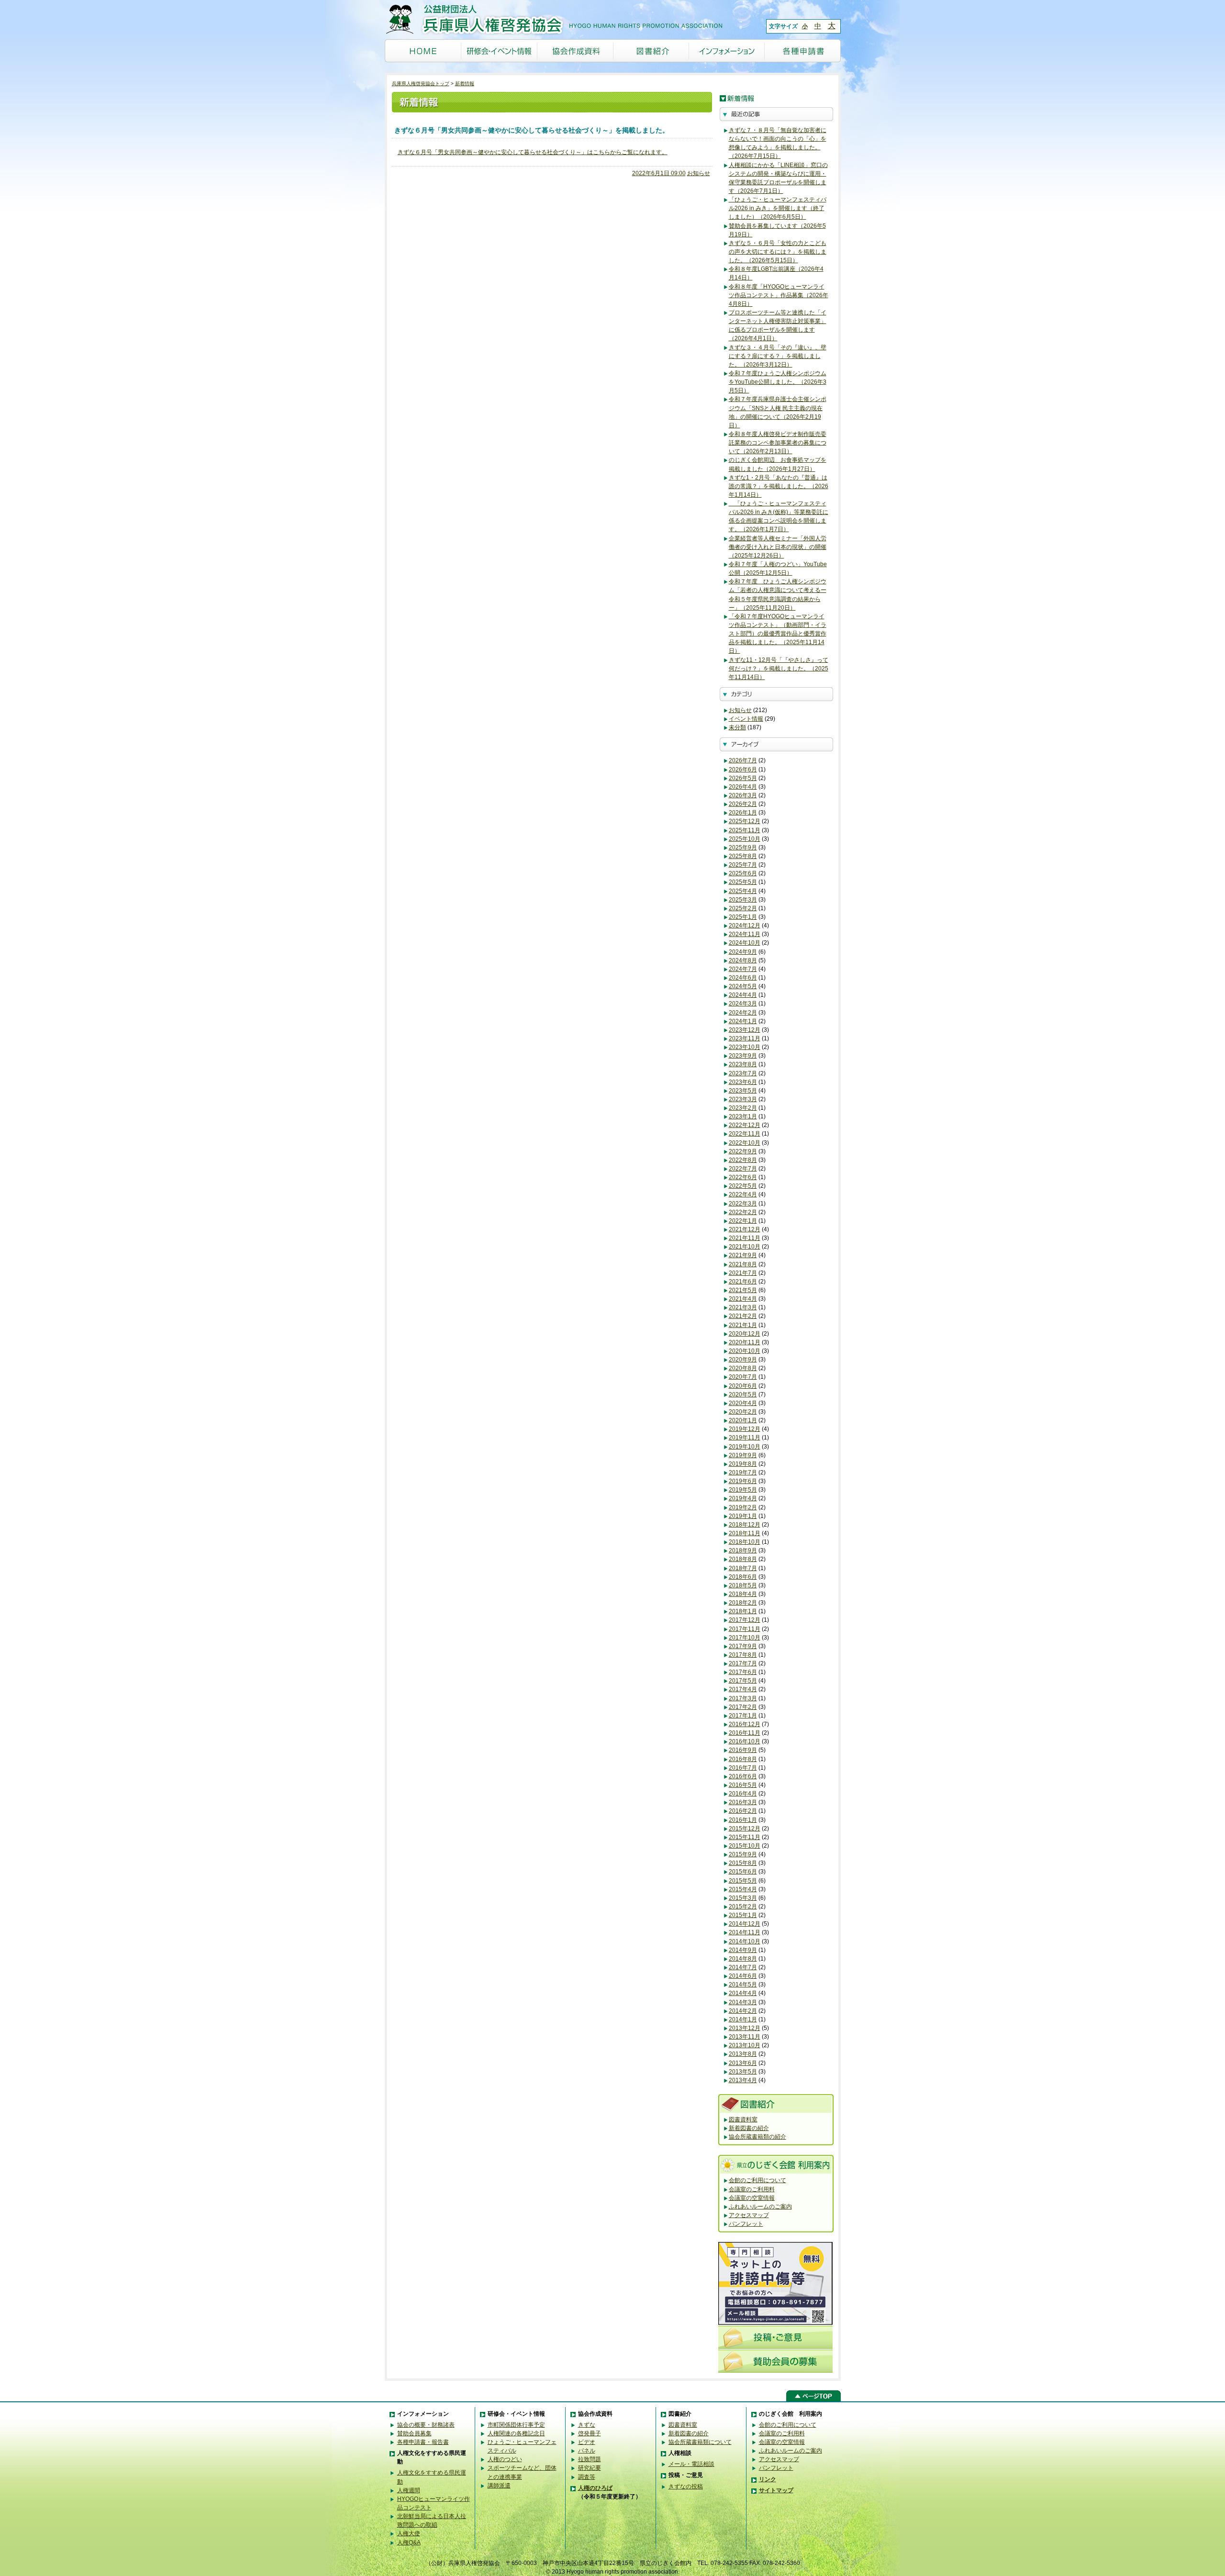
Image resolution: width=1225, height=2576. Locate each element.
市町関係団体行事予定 (516, 2425)
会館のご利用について (757, 2180)
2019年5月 (743, 1490)
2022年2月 (743, 1212)
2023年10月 (745, 1047)
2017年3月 (743, 1698)
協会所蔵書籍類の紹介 (757, 2137)
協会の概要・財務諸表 (426, 2425)
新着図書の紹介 (749, 2128)
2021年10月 (745, 1247)
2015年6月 (743, 1872)
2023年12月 (745, 1030)
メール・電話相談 (691, 2464)
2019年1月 (743, 1516)
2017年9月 (743, 1646)
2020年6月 (743, 1386)
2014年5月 (743, 1985)
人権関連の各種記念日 (516, 2433)
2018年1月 (743, 1611)
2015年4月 (743, 1889)
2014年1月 (743, 2019)
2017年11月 (745, 1629)
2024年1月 (743, 1021)
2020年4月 (743, 1403)
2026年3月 (743, 795)
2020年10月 (745, 1351)
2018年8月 (743, 1559)
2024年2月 (743, 1013)
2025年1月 (743, 917)
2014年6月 (743, 1976)
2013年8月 (743, 2054)
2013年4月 (743, 2080)
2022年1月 (743, 1221)
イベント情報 (746, 719)
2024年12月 (745, 926)
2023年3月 (743, 1099)
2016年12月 (745, 1724)
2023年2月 (743, 1108)
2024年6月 (743, 978)
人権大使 (409, 2533)
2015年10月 (745, 1846)
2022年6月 (743, 1177)
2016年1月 (743, 1820)
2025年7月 (743, 865)
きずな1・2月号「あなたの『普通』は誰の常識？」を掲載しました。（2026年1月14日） (779, 486)
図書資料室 (743, 2119)
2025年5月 (743, 882)
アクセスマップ (749, 2215)
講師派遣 (499, 2486)
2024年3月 (743, 1004)
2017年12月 (745, 1620)
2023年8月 (743, 1064)
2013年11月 (745, 2037)
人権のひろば (595, 2488)
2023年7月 (743, 1073)
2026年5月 (743, 778)
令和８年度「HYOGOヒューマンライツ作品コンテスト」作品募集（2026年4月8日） (779, 295)
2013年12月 (745, 2028)
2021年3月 (743, 1307)
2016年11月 (745, 1733)
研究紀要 (590, 2468)
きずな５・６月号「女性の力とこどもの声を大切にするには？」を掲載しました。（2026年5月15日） (778, 252)
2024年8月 (743, 960)
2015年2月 (743, 1907)
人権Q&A (409, 2543)
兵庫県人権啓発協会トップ (421, 84)
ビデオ (587, 2442)
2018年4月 (743, 1594)
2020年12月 (745, 1334)
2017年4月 (743, 1689)
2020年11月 (745, 1342)
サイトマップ (776, 2490)
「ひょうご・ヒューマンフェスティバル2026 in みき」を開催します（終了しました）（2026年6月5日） (778, 208)
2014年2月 (743, 2011)
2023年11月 (745, 1038)
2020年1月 (743, 1420)
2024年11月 (745, 934)
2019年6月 (743, 1481)
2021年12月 (745, 1229)
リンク (768, 2479)
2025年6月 (743, 873)
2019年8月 (743, 1464)
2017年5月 (743, 1681)
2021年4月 (743, 1299)
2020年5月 (743, 1394)
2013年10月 (745, 2045)
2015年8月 (743, 1863)
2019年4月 (743, 1498)
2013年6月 (743, 2063)
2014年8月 (743, 1959)
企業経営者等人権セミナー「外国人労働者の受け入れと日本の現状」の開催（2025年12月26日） (778, 547)
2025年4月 (743, 891)
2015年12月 (745, 1829)
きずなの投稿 (686, 2487)
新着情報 (465, 84)
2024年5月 (743, 986)
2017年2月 (743, 1707)
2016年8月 (743, 1759)
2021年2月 (743, 1316)
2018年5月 (743, 1585)
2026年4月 (743, 787)
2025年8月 (743, 856)
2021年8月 (743, 1264)
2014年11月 (745, 1932)
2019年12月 (745, 1429)
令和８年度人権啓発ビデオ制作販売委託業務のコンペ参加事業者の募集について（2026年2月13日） (778, 443)
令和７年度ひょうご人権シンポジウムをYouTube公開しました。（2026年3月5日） (778, 382)
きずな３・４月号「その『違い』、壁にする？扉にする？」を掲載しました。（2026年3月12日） (778, 356)
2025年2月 (743, 908)
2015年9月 (743, 1854)
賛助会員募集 (414, 2433)
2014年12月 (745, 1924)
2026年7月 (743, 760)
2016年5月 (743, 1785)
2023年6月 (743, 1082)
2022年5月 (743, 1186)
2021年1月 (743, 1325)
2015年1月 (743, 1915)
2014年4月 (743, 1993)
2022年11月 (745, 1134)
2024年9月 (743, 952)
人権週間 (409, 2490)
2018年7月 (743, 1568)
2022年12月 (745, 1125)
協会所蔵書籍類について (700, 2442)
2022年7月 (743, 1169)
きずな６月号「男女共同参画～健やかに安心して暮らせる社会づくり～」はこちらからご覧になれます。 (533, 152)
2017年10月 (745, 1638)
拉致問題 (590, 2459)
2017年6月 (743, 1672)
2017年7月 (743, 1663)
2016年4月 (743, 1794)
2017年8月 (743, 1655)
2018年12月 (745, 1525)
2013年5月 (743, 2072)
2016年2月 (743, 1811)
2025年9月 (743, 848)
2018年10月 (745, 1542)
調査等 (587, 2477)
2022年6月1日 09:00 (659, 173)
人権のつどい (505, 2459)
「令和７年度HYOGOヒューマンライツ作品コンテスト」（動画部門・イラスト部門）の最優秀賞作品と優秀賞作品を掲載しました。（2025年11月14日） (778, 634)
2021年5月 (743, 1290)
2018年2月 (743, 1603)
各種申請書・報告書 (423, 2442)
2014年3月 (743, 2002)
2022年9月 (743, 1151)
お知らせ (699, 173)
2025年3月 (743, 900)
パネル (587, 2451)
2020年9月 (743, 1360)
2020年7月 (743, 1377)
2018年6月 (743, 1577)
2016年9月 (743, 1750)
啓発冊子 (590, 2433)
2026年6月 (743, 769)
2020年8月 (743, 1368)
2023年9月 (743, 1056)
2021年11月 (745, 1238)
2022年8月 (743, 1160)
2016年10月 (745, 1741)
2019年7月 (743, 1472)
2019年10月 (745, 1447)
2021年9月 (743, 1255)
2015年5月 (743, 1881)
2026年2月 (743, 804)
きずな (587, 2425)
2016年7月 (743, 1768)
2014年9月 (743, 1950)
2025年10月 (745, 839)
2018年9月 (743, 1550)
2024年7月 (743, 969)
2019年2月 (743, 1507)
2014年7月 (743, 1967)
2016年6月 (743, 1776)
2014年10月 (745, 1941)
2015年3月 (743, 1898)
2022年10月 (745, 1143)
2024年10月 (745, 943)
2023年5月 (743, 1091)
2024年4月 (743, 995)
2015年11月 (745, 1837)
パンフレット (746, 2224)
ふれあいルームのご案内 (760, 2207)
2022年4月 (743, 1194)
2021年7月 (743, 1273)
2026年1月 (743, 813)
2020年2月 (743, 1412)
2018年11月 (745, 1533)
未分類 (737, 727)
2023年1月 (743, 1116)
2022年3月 (743, 1204)
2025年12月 (745, 821)
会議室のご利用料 (752, 2189)
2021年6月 (743, 1282)
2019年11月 (745, 1438)
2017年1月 (743, 1716)
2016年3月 (743, 1802)
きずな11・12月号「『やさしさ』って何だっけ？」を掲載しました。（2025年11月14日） (779, 669)
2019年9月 (743, 1455)
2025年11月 (745, 830)
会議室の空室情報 (752, 2198)
